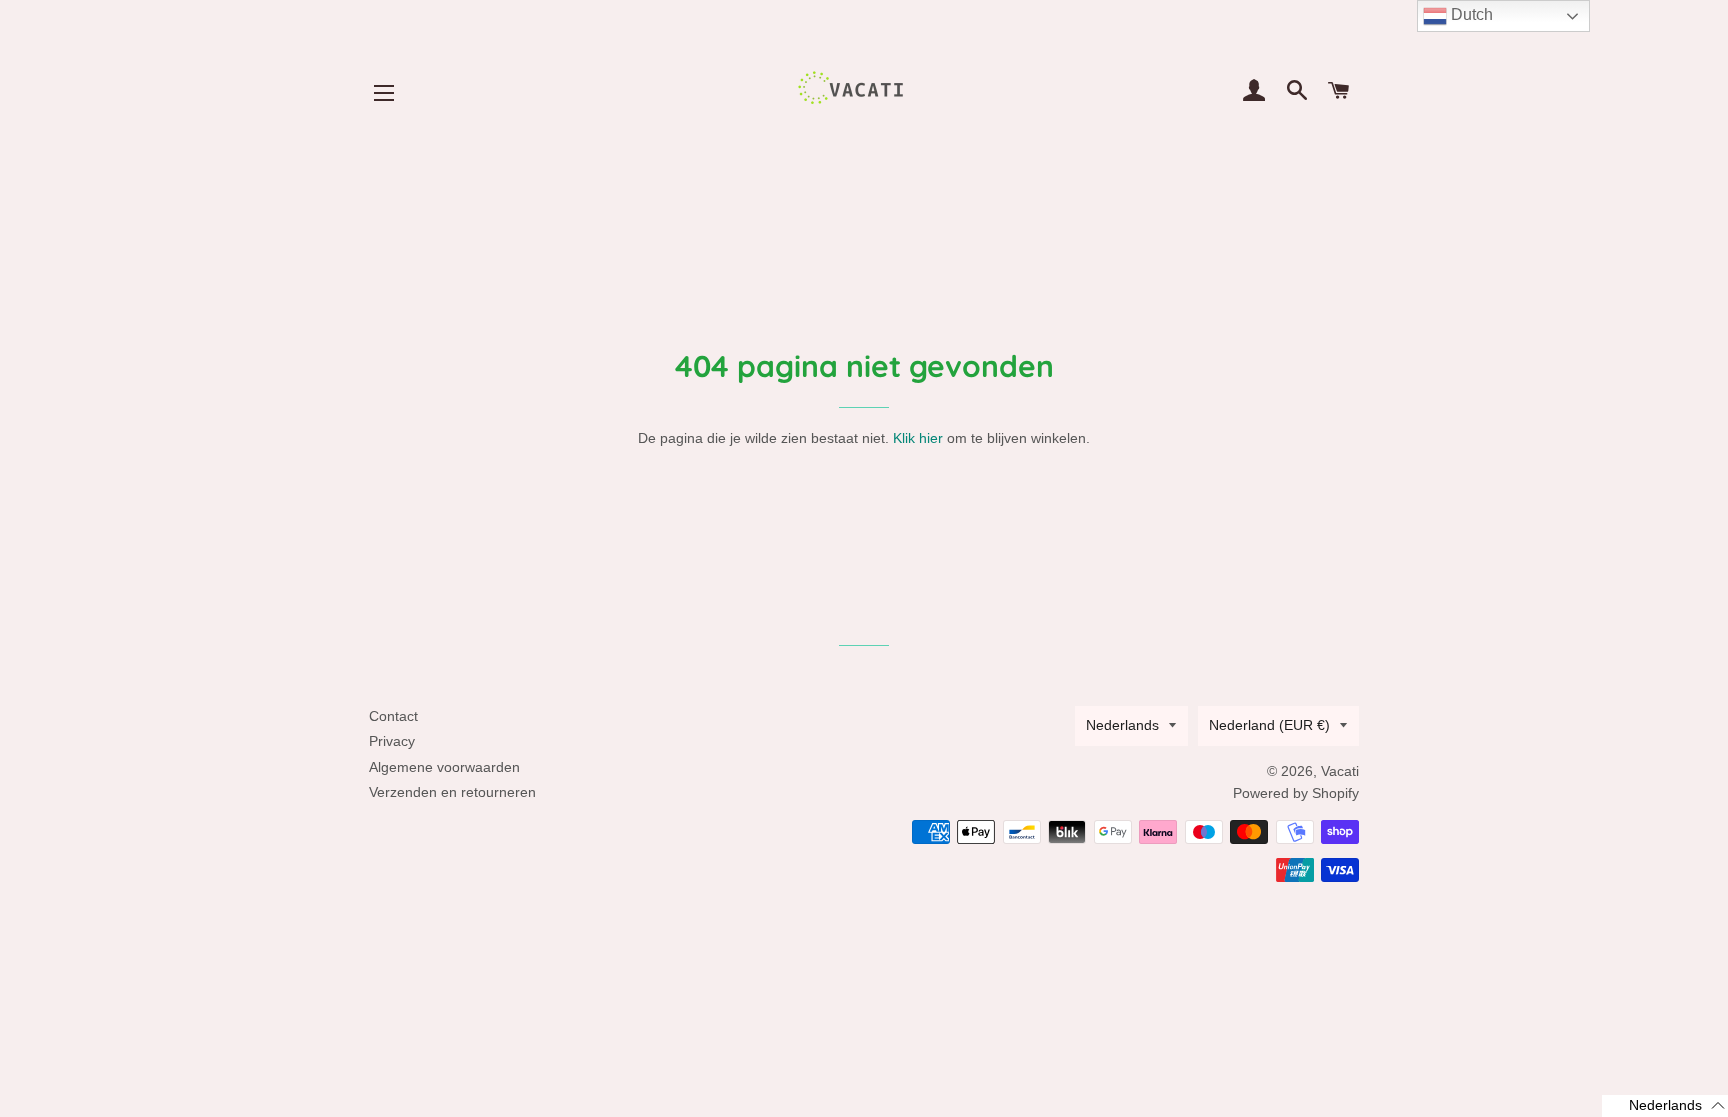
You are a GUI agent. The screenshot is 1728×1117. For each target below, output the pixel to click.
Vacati (1340, 771)
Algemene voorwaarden (444, 767)
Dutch (1470, 14)
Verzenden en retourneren (452, 792)
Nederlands (1122, 725)
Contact (393, 716)
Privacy (392, 741)
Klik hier (918, 438)
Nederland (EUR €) (1269, 725)
